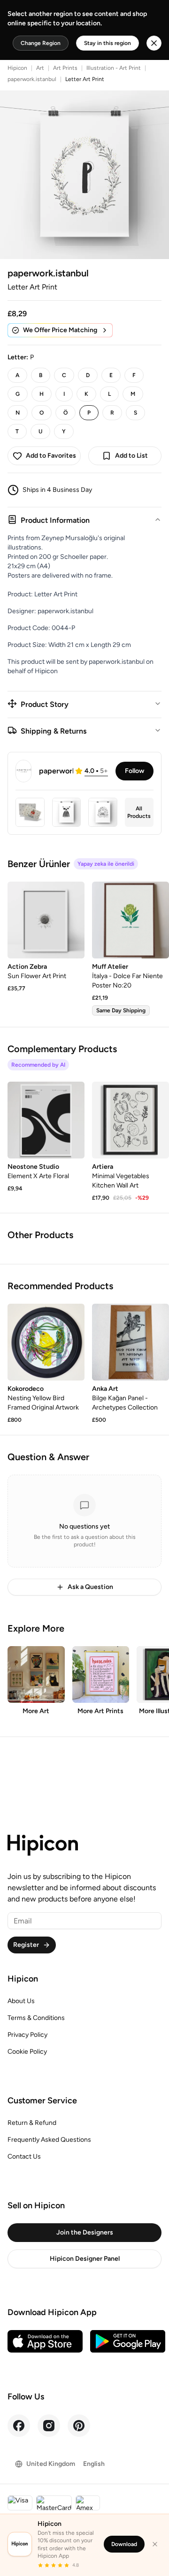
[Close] (155, 2544)
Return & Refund (32, 2123)
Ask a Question (90, 1587)
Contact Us (24, 2157)
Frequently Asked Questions (49, 2140)
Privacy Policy (27, 2035)
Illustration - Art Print (114, 68)
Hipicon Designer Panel (85, 2259)
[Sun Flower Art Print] (46, 920)
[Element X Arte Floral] (46, 1120)
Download (124, 2544)
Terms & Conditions (36, 2018)
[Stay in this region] (154, 43)
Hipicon (17, 68)
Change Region (41, 43)
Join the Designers (85, 2232)
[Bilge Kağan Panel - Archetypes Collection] (131, 1342)
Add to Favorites (51, 456)
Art (40, 68)
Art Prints (65, 68)
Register (26, 1945)
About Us (21, 2001)
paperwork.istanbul (32, 79)
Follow (134, 771)
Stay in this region (108, 43)
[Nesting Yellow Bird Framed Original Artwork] (46, 1342)
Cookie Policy (27, 2052)
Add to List (131, 456)
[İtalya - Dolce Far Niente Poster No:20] (131, 920)
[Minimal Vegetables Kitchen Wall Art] (131, 1120)
